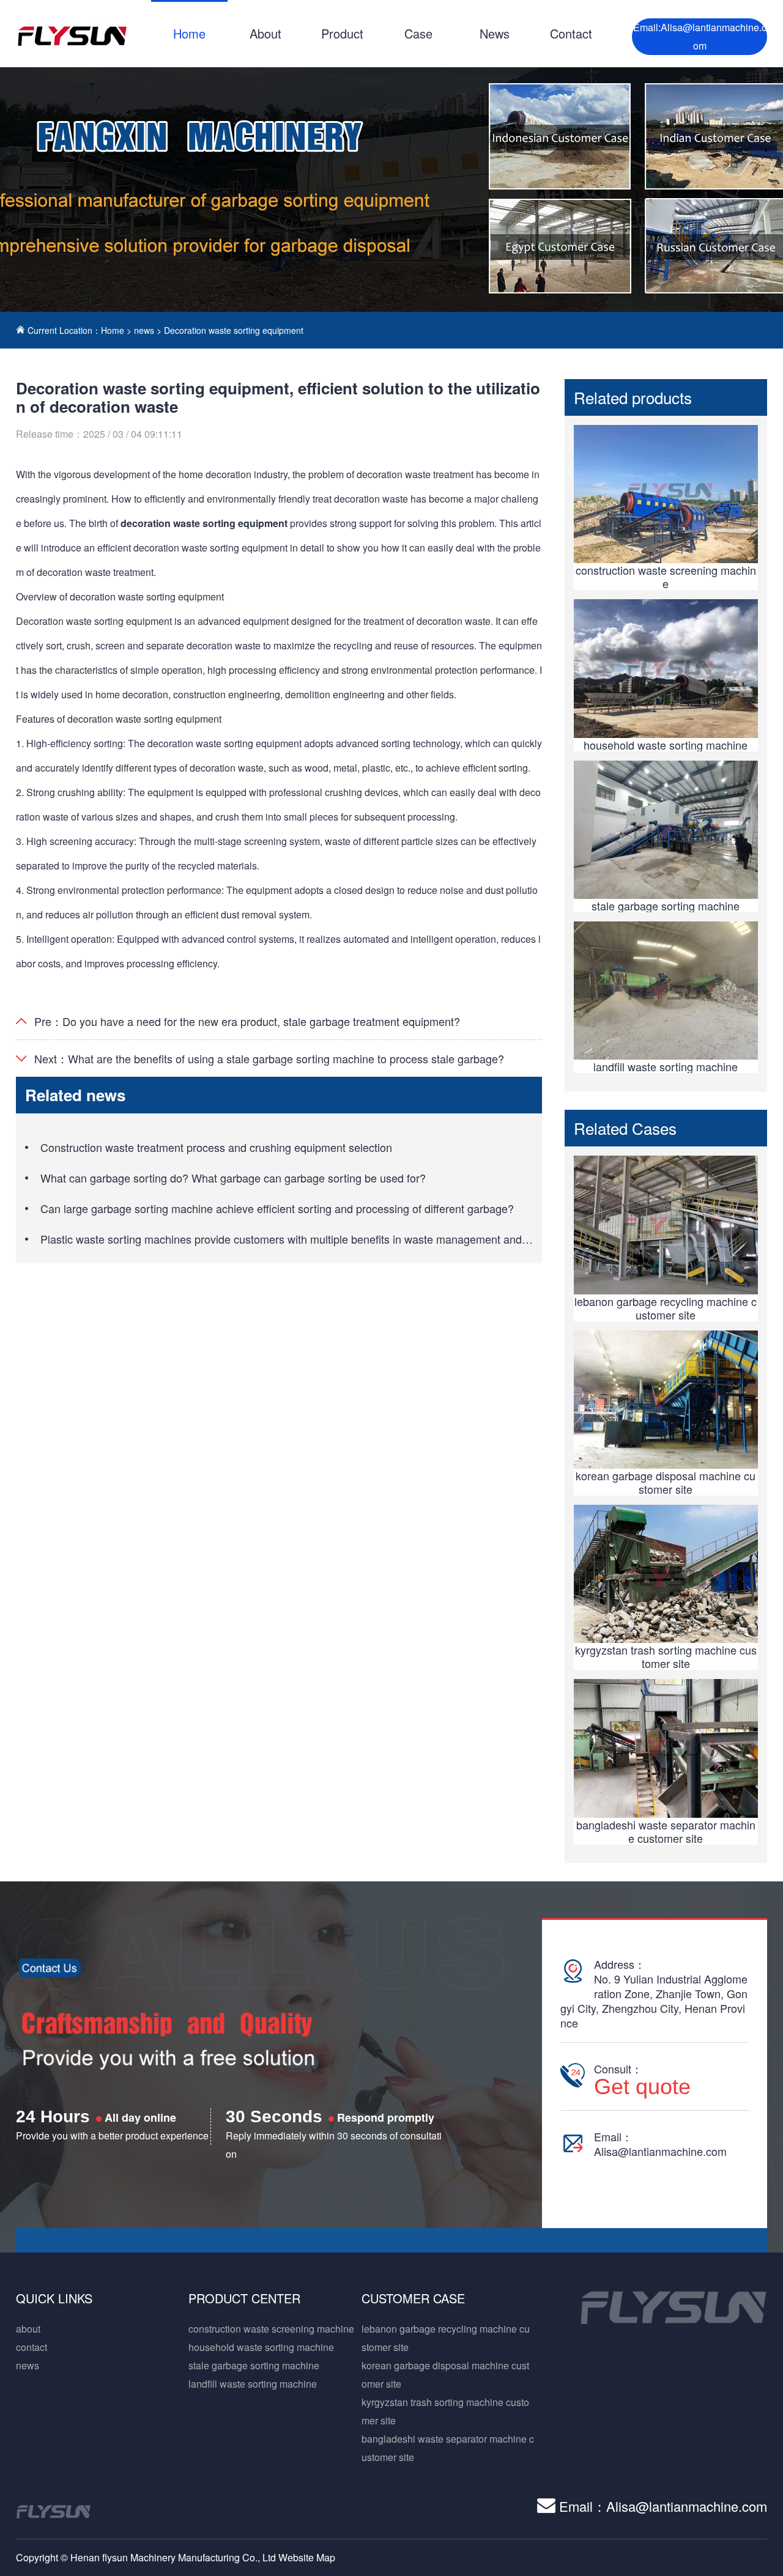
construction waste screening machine (271, 2329)
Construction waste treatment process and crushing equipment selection (216, 1147)
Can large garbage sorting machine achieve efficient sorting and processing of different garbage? (277, 1208)
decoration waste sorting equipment (204, 523)
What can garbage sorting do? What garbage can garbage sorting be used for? (233, 1178)
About (265, 33)
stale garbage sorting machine (254, 2365)
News (495, 33)
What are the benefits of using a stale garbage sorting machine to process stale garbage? (286, 1058)
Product (342, 33)
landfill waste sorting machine (253, 2384)
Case (418, 33)
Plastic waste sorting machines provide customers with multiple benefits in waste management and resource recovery (327, 1239)
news (144, 330)
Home (189, 33)
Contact (571, 33)
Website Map (307, 2557)
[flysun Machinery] (72, 35)
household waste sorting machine (261, 2347)
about (28, 2329)
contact (32, 2347)
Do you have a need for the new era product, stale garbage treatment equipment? (261, 1021)
